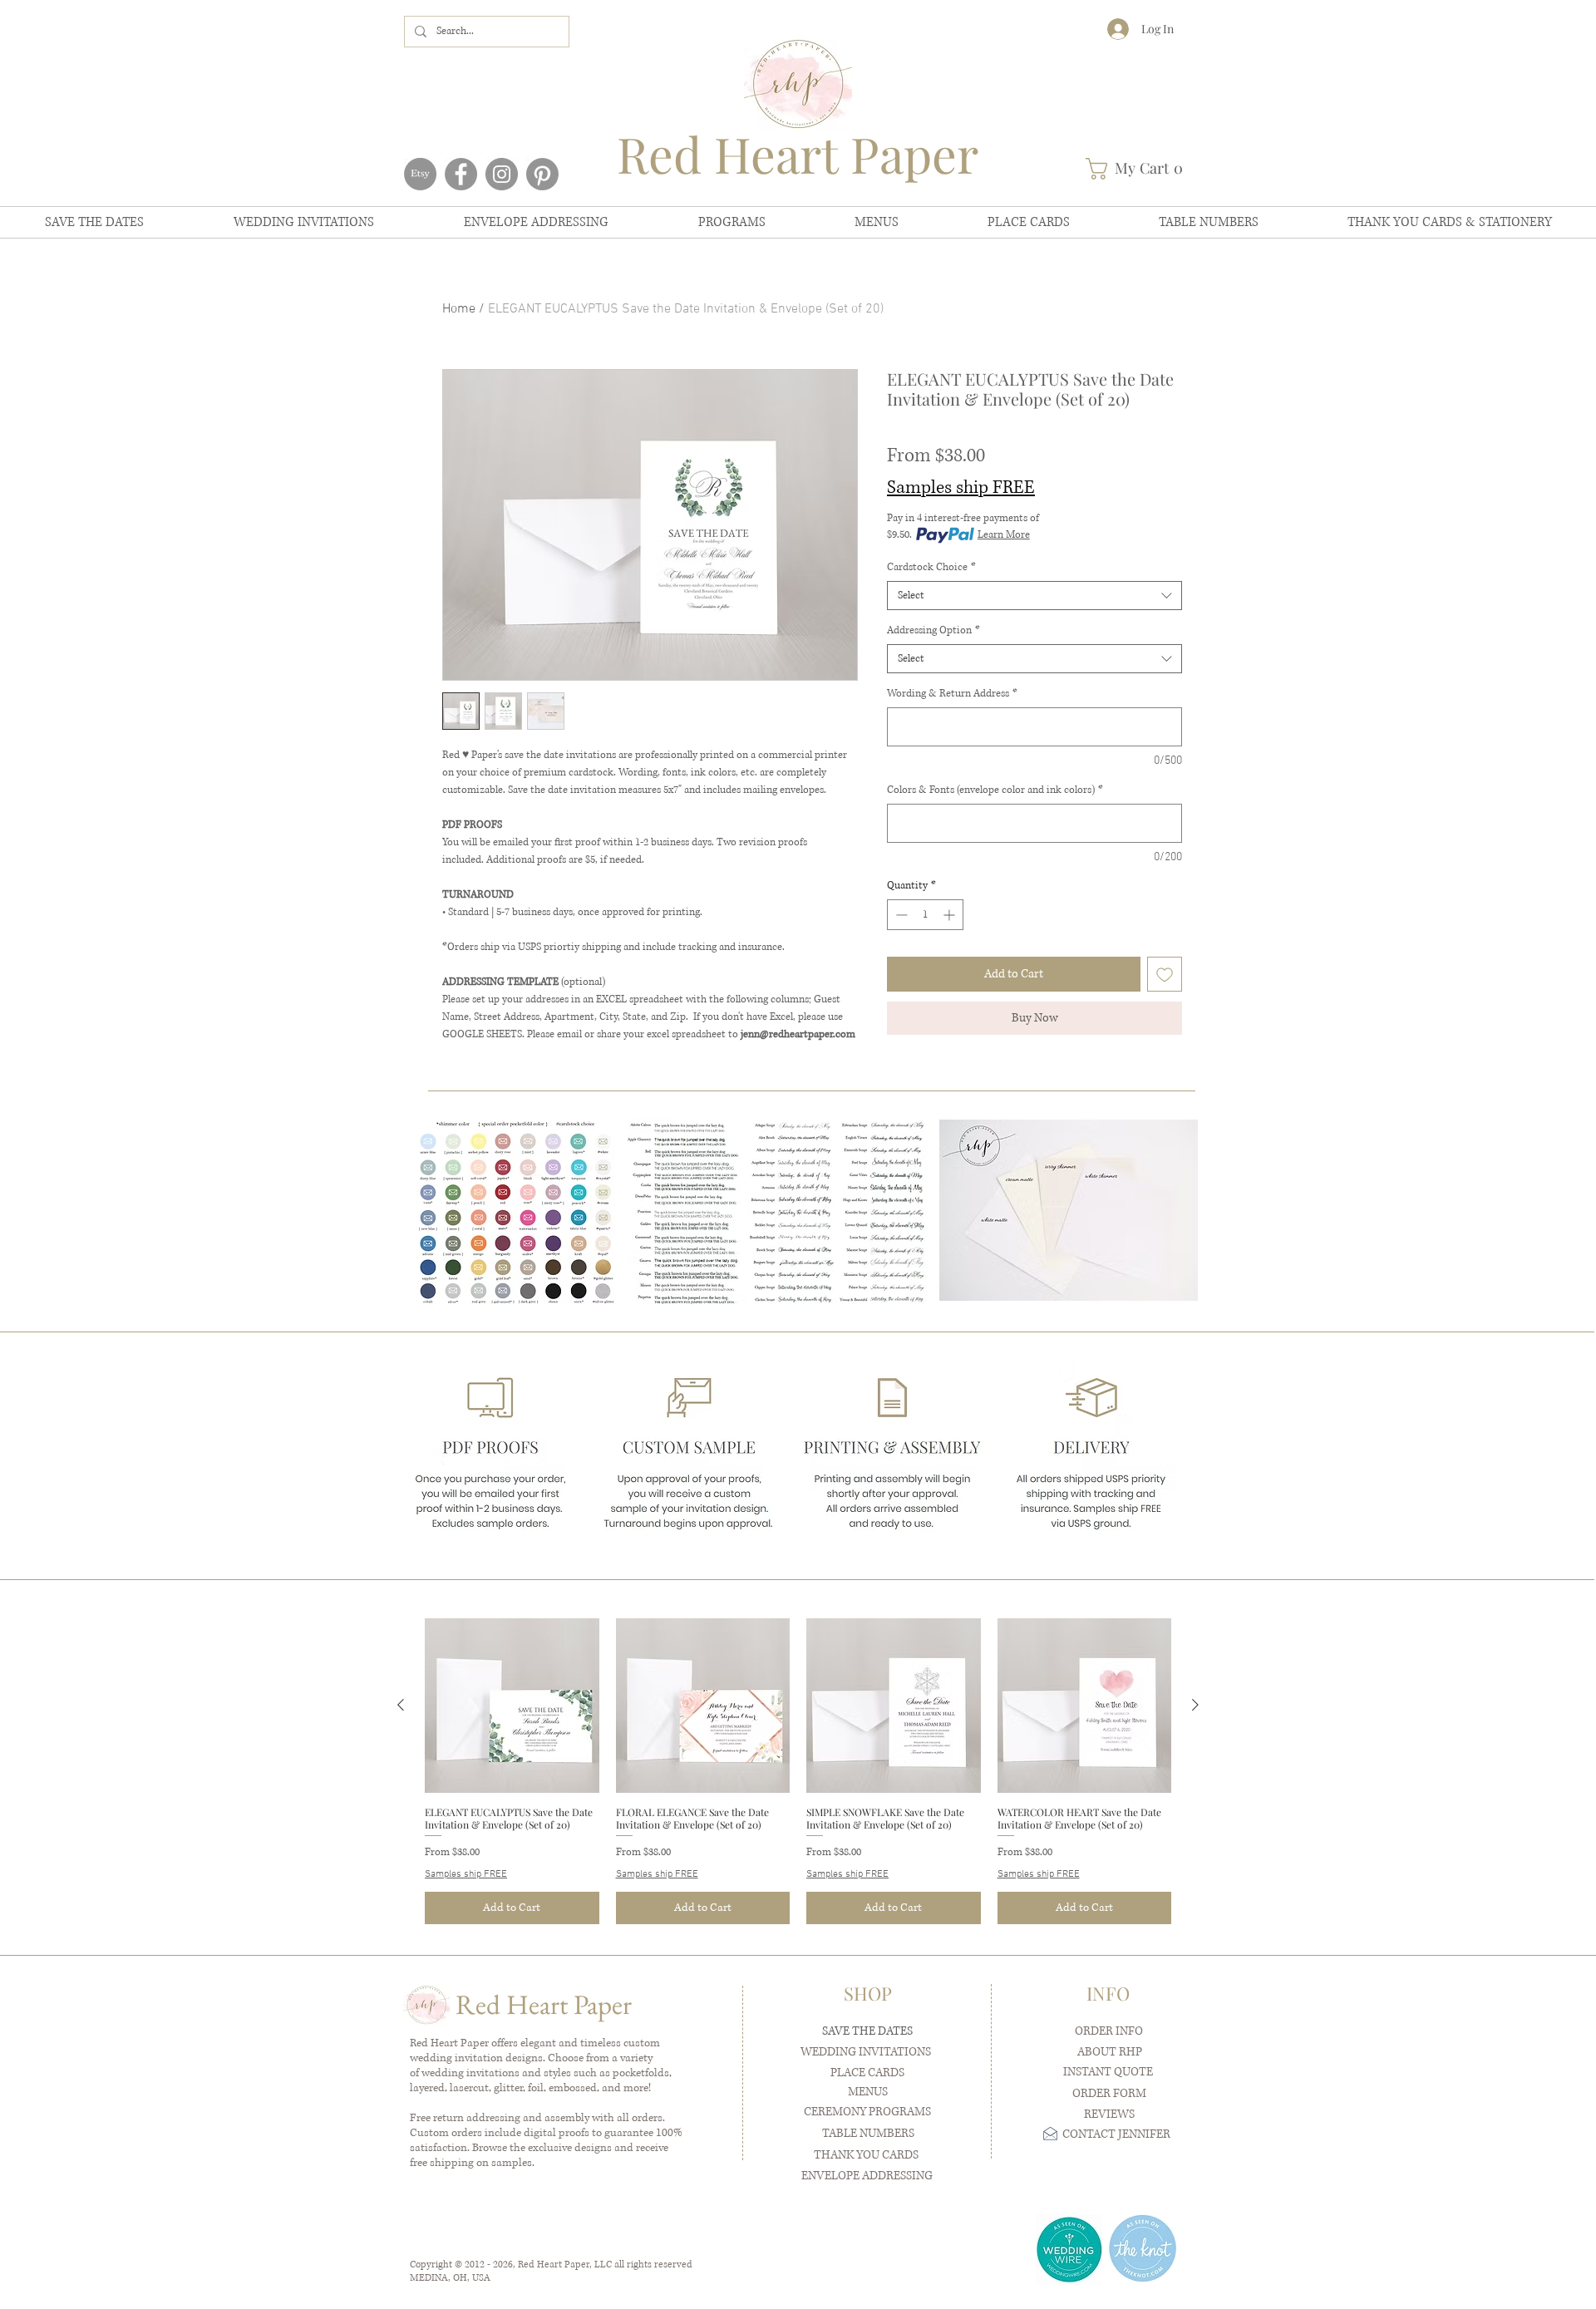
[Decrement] (900, 915)
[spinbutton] (925, 915)
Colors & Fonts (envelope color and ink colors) (995, 790)
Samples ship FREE (961, 487)
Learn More (1004, 535)
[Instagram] (502, 174)
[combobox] (1034, 596)
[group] (798, 1771)
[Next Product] (1195, 1705)
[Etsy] (420, 174)
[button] (1140, 169)
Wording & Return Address (952, 694)
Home (459, 309)
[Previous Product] (401, 1705)
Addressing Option (933, 630)
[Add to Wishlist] (1165, 974)
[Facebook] (461, 174)
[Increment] (951, 915)
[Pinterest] (542, 174)
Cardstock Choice (931, 567)
